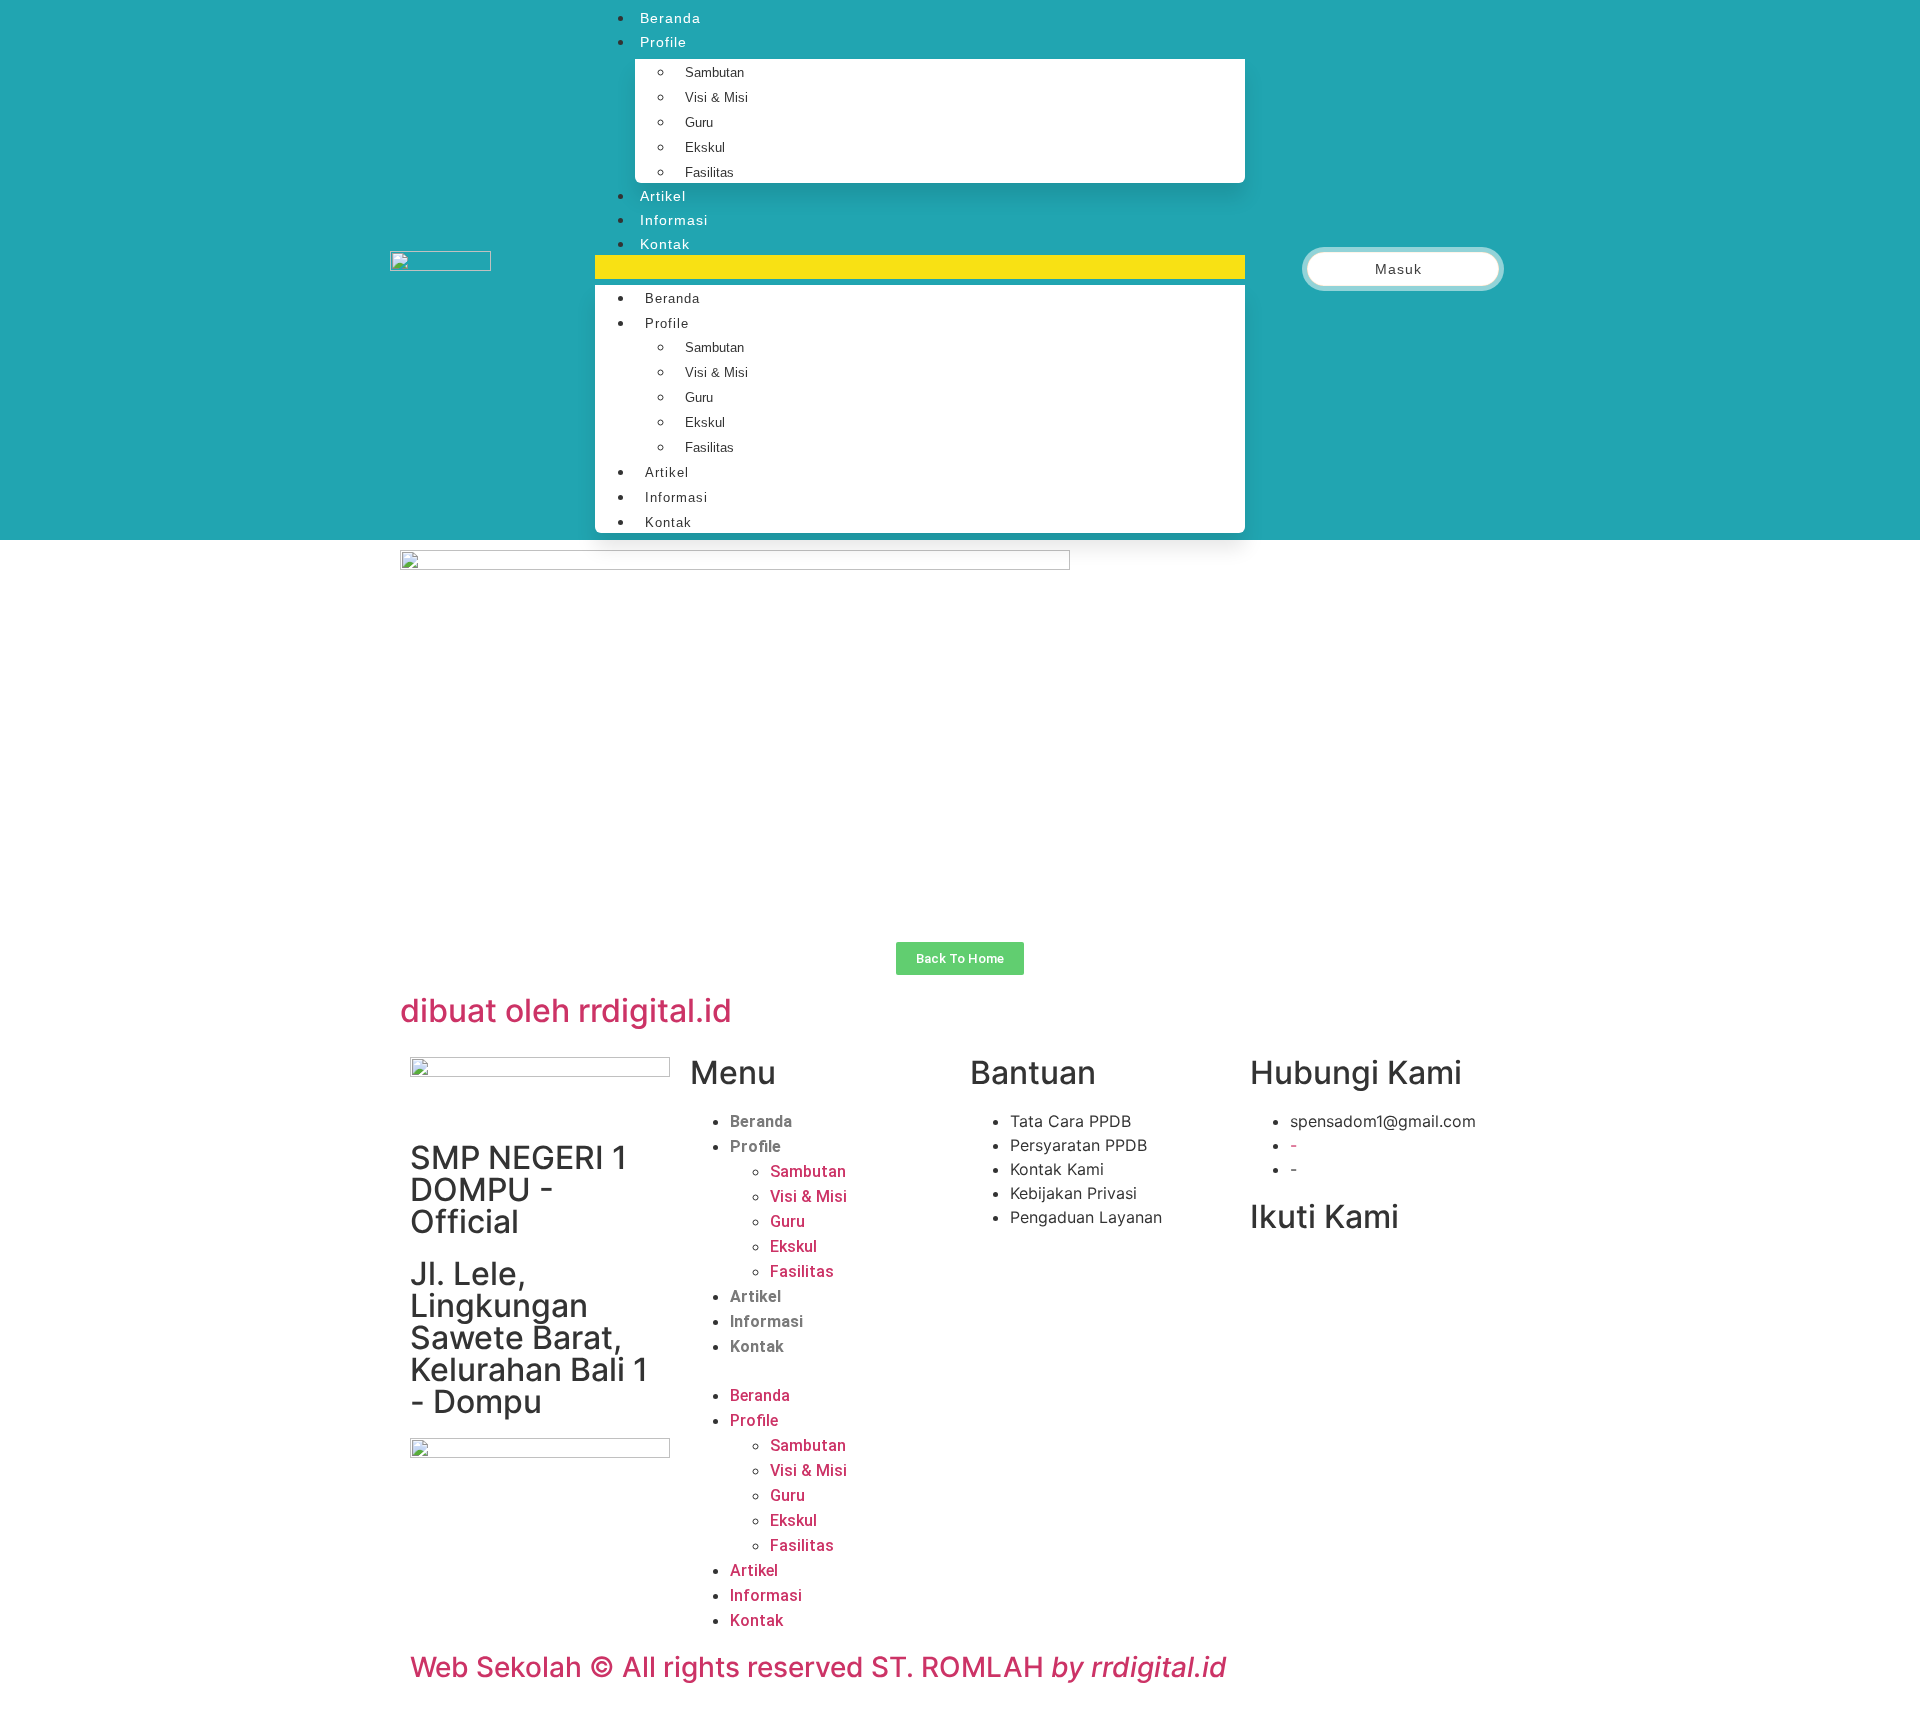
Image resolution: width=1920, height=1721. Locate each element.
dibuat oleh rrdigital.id (566, 1010)
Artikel (663, 196)
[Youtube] (1362, 1278)
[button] (920, 267)
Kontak (665, 244)
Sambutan (714, 72)
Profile (663, 42)
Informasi (674, 220)
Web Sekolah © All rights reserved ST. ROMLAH (818, 1667)
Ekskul (705, 147)
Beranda (670, 18)
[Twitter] (1318, 1278)
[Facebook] (1275, 1278)
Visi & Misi (716, 97)
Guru (699, 122)
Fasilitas (709, 172)
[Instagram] (1405, 1278)
